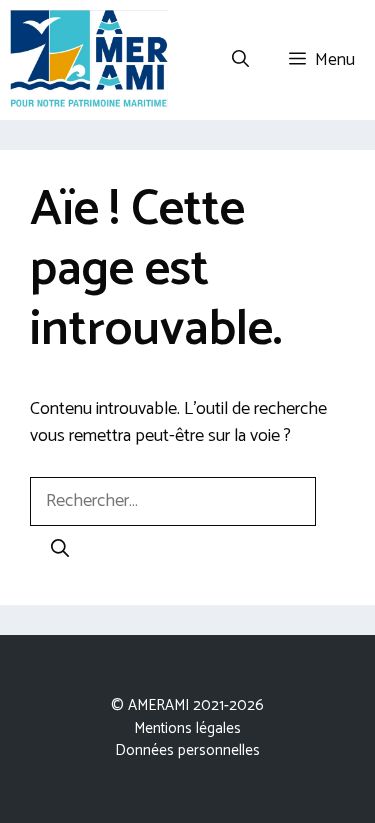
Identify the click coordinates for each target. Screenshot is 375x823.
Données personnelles (187, 750)
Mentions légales (187, 728)
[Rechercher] (60, 550)
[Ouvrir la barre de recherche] (240, 60)
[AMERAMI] (89, 60)
